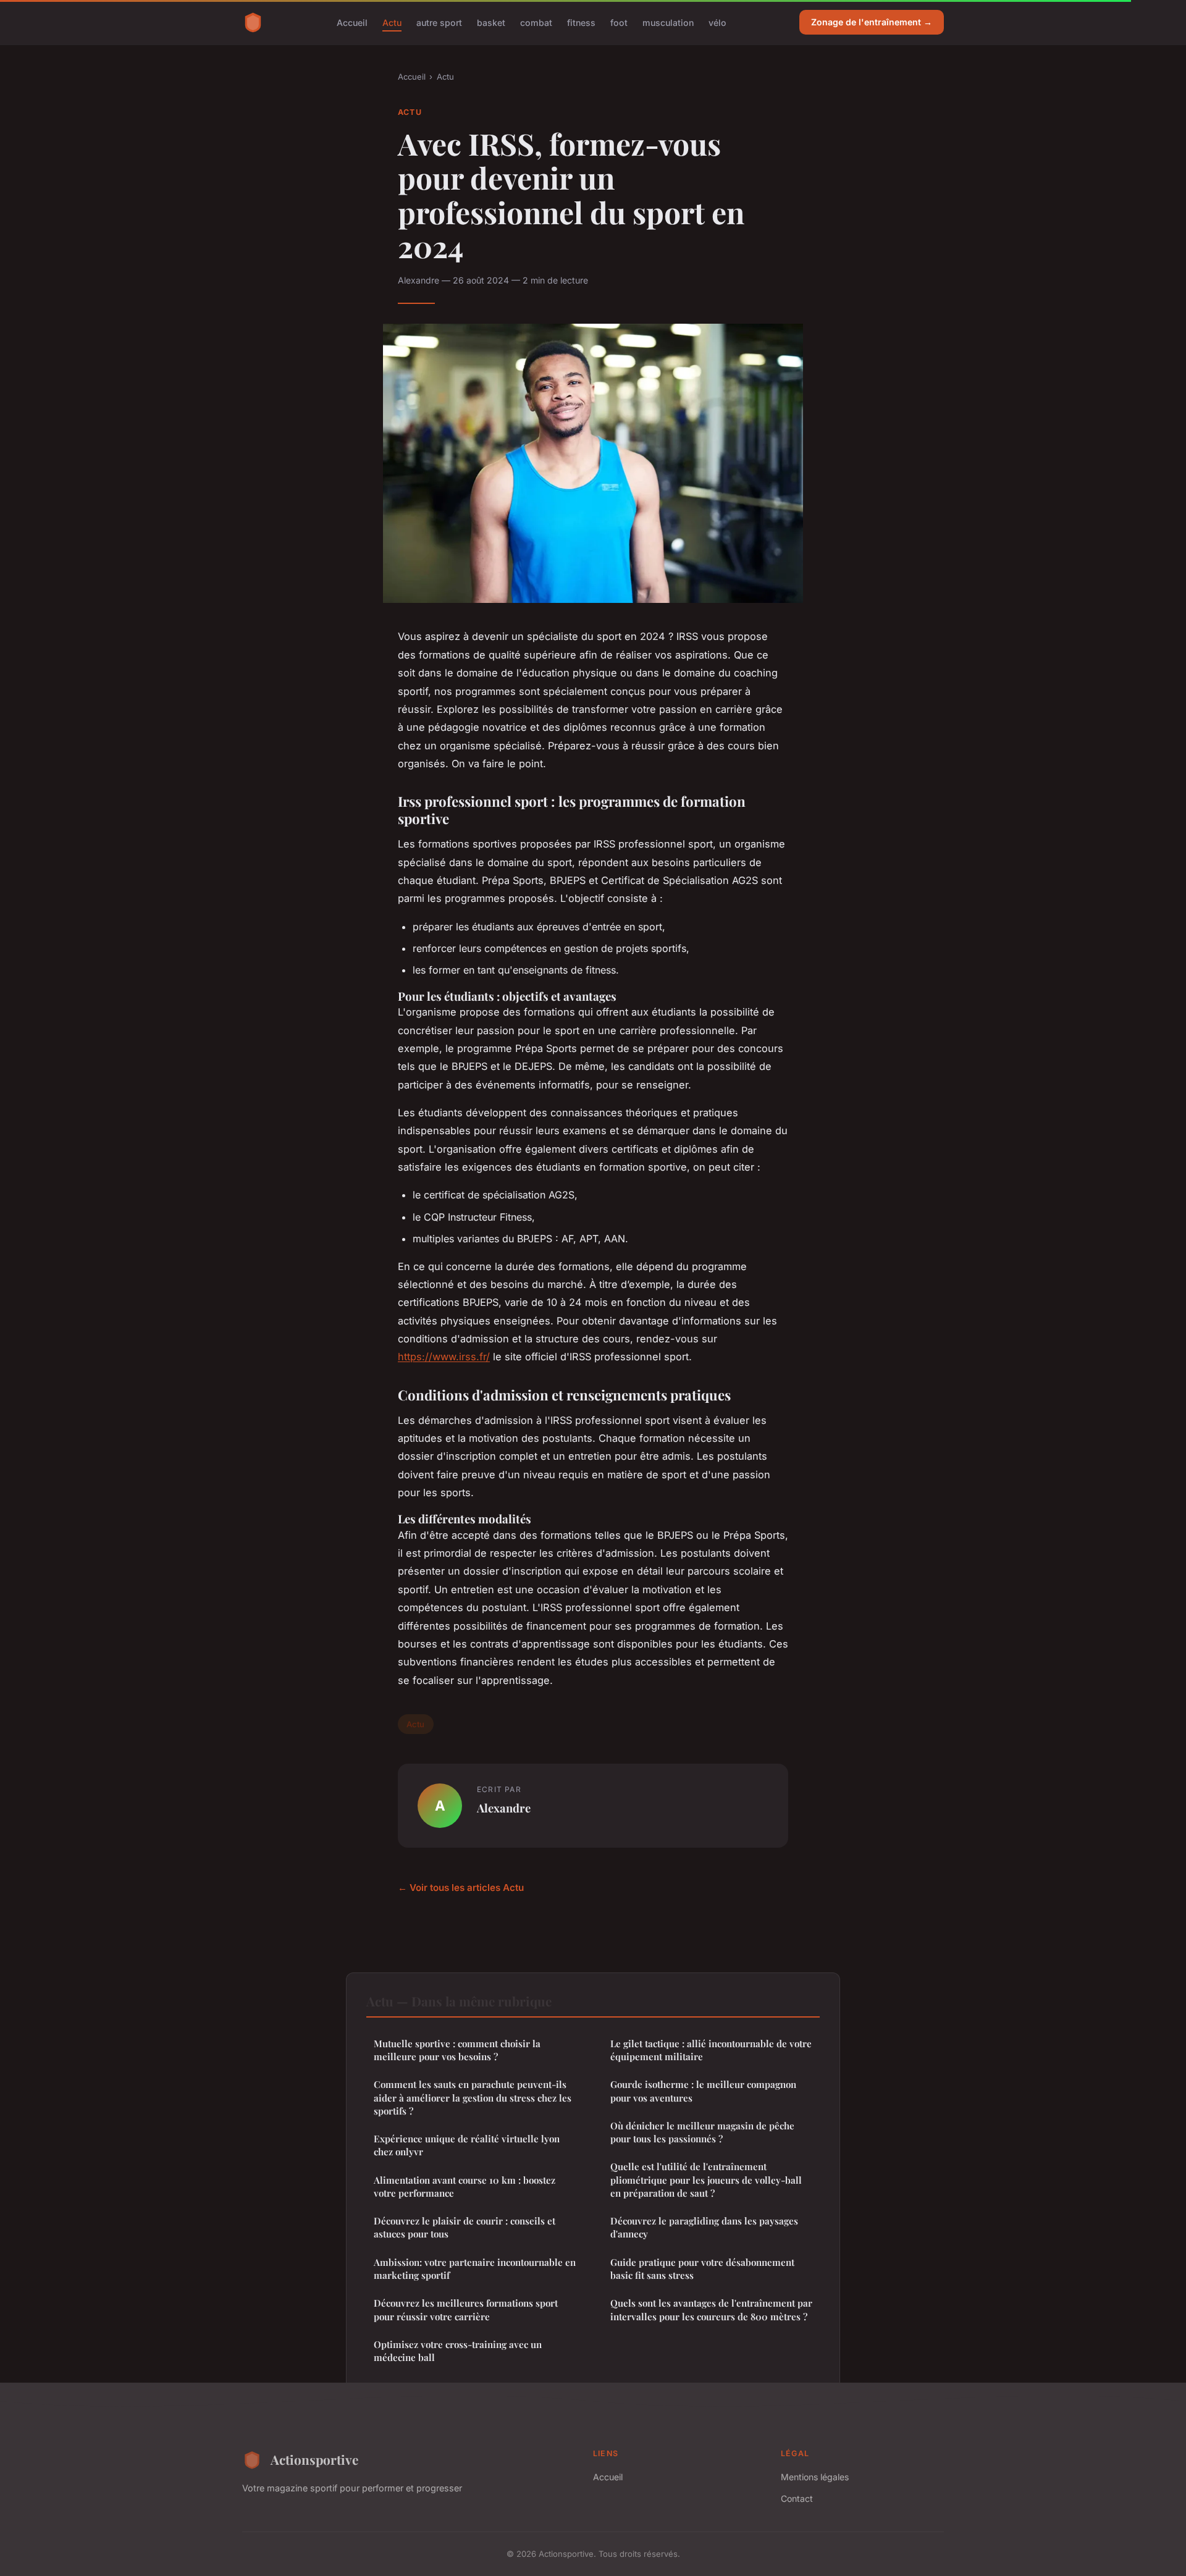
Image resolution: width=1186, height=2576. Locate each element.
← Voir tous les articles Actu (461, 1888)
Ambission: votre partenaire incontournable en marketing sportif (475, 2269)
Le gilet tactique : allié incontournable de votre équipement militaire (711, 2050)
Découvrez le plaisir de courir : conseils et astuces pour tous (465, 2227)
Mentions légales (815, 2477)
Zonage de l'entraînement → (872, 22)
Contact (797, 2498)
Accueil (352, 22)
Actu (392, 22)
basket (491, 22)
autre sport (439, 22)
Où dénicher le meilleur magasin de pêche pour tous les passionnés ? (702, 2132)
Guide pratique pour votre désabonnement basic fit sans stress (702, 2269)
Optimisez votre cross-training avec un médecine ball (458, 2351)
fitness (581, 22)
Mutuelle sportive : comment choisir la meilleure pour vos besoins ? (457, 2050)
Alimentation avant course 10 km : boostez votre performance (465, 2187)
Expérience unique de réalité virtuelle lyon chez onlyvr (467, 2145)
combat (536, 22)
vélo (717, 22)
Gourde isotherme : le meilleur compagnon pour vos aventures (703, 2091)
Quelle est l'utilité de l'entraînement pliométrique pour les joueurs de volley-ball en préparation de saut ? (706, 2180)
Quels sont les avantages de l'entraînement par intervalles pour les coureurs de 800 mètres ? (711, 2309)
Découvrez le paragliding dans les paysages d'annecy (704, 2227)
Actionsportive (314, 2459)
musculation (668, 22)
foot (619, 22)
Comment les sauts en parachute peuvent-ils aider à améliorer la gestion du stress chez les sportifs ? (473, 2098)
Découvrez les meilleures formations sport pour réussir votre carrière (466, 2309)
